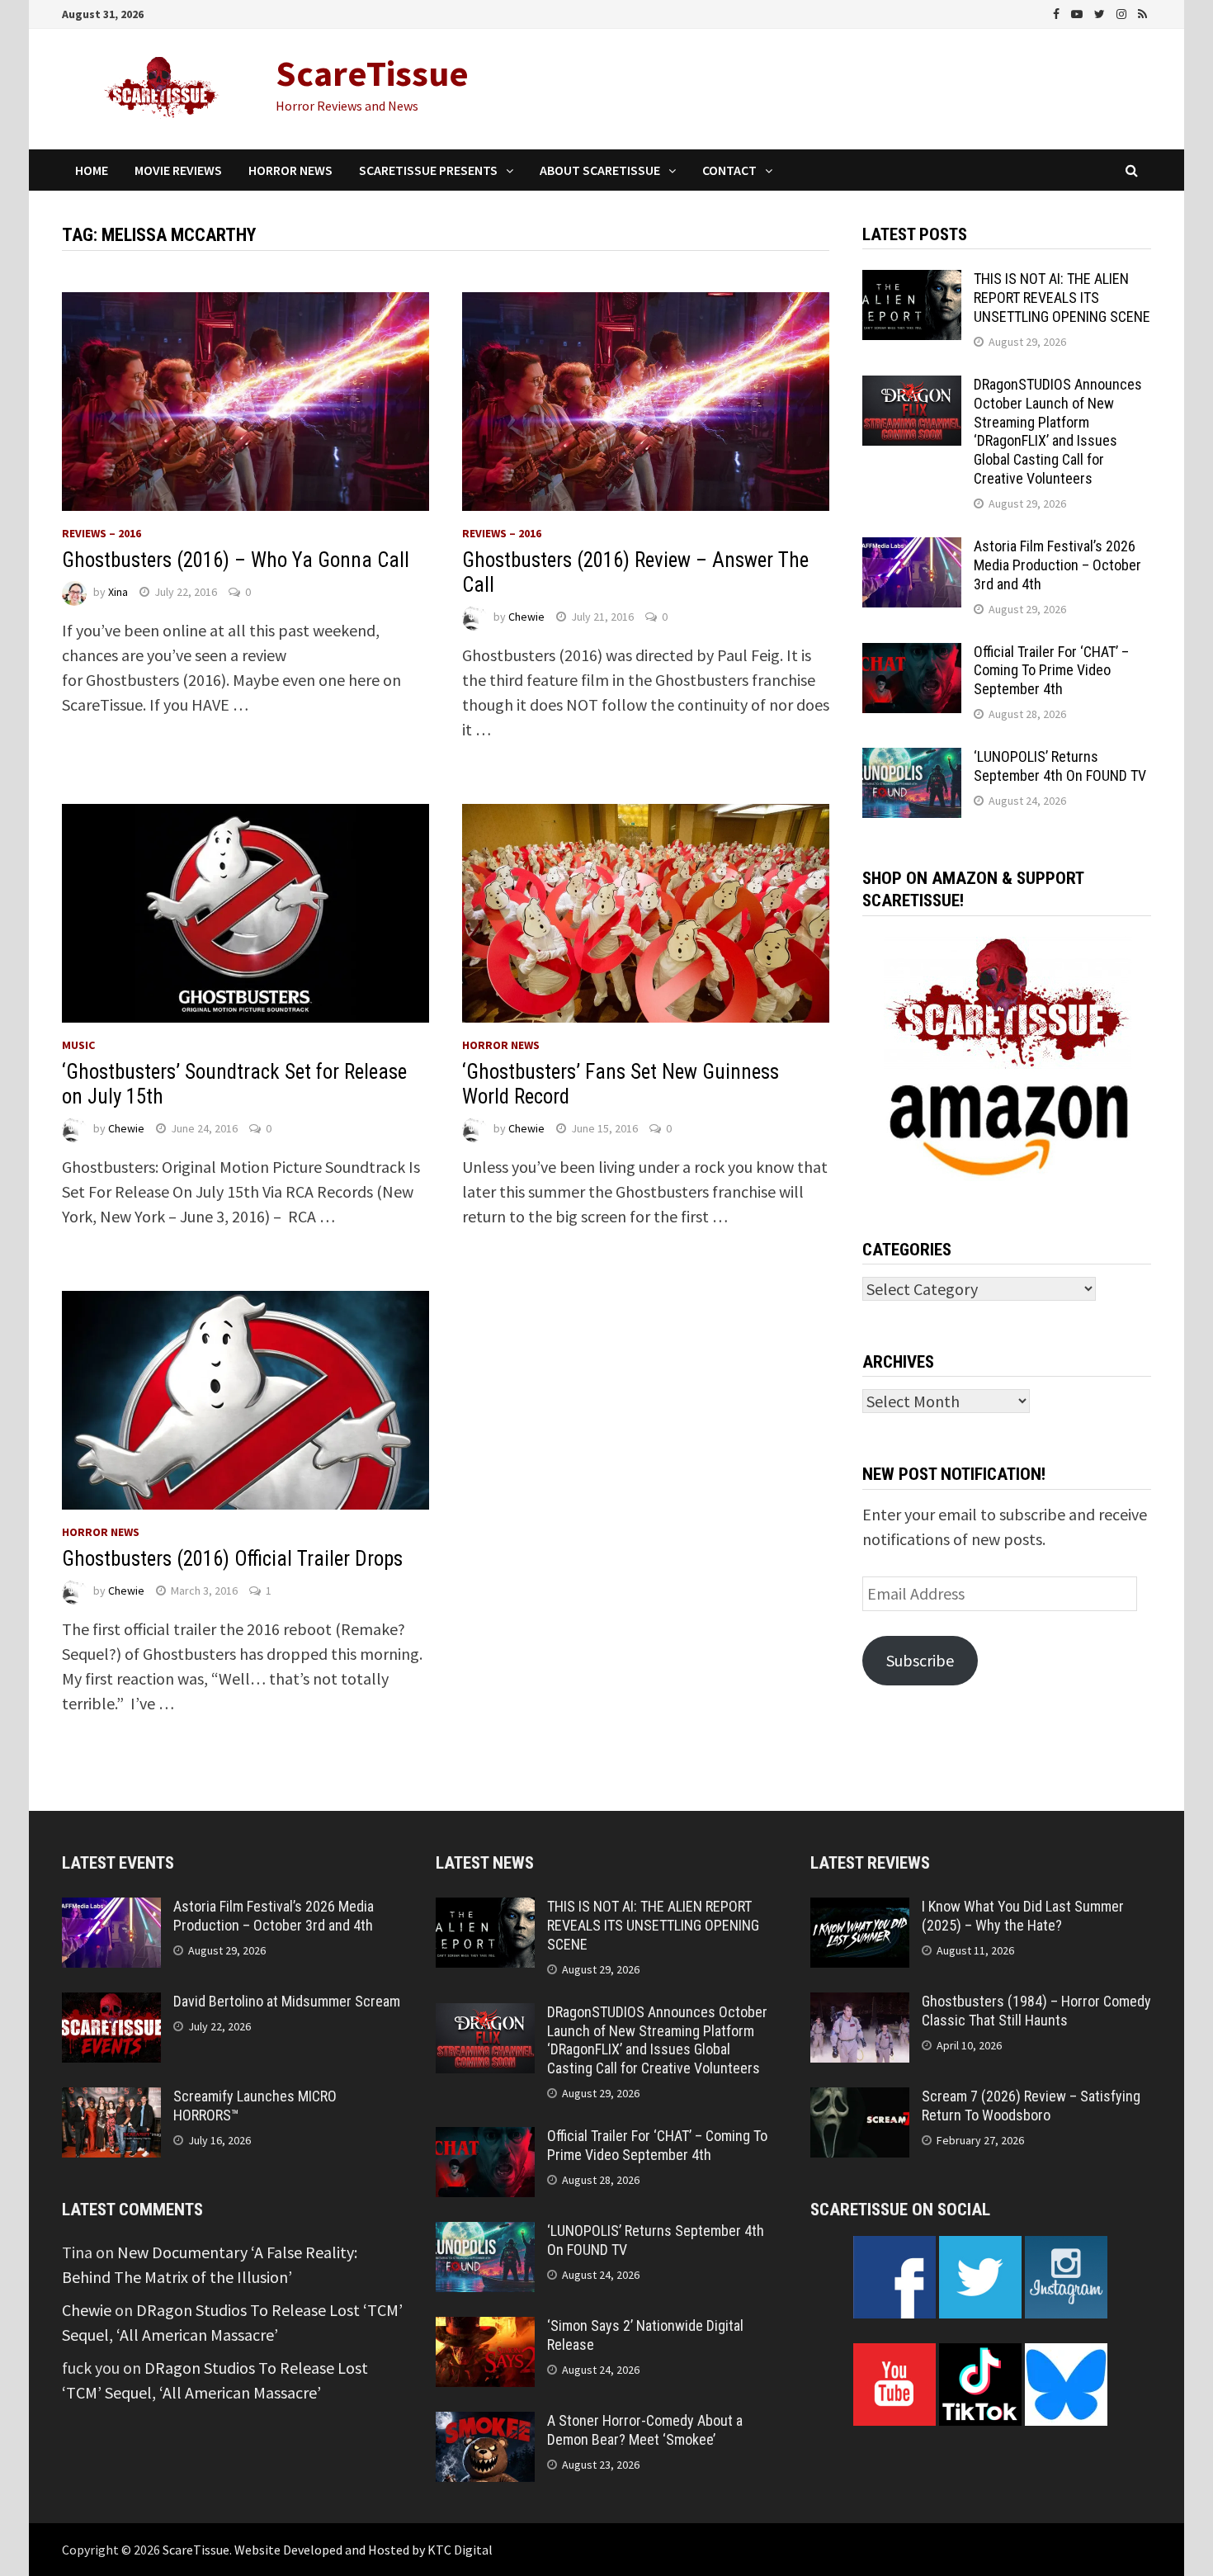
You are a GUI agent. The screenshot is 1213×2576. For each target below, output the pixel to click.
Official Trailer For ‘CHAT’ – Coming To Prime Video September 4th (1051, 671)
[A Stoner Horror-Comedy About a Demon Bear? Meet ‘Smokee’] (485, 2424)
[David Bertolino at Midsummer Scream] (111, 2004)
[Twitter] (1101, 12)
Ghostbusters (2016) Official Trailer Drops (232, 1559)
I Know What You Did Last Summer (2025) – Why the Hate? (1023, 1916)
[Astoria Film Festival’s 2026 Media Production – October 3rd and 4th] (912, 549)
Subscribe (920, 1660)
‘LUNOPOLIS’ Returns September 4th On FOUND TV (1060, 766)
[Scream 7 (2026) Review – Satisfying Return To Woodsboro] (860, 2099)
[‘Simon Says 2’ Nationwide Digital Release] (485, 2329)
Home (92, 170)
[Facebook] (1058, 12)
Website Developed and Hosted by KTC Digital (363, 2550)
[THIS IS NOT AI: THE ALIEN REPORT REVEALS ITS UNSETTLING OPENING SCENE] (912, 282)
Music (78, 1045)
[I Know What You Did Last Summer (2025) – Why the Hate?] (860, 1910)
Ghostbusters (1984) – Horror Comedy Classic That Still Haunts (1036, 2011)
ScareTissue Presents (428, 170)
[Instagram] (1123, 12)
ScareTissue (372, 73)
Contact (729, 170)
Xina (118, 592)
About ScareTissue (600, 170)
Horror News (290, 170)
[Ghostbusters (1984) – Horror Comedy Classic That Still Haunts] (860, 2004)
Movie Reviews (178, 170)
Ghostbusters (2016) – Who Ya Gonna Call (236, 560)
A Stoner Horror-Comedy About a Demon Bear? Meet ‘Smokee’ (645, 2430)
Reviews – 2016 (101, 533)
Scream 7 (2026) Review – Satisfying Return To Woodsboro (1031, 2106)
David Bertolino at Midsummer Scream (287, 2001)
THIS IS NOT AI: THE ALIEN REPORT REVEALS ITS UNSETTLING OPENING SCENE (1062, 298)
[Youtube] (1078, 12)
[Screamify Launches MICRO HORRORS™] (111, 2099)
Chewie (526, 617)
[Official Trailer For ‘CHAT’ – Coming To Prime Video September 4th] (912, 655)
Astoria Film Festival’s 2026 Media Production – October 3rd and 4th (1057, 565)
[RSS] (1142, 12)
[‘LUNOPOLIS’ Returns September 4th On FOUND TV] (912, 760)
